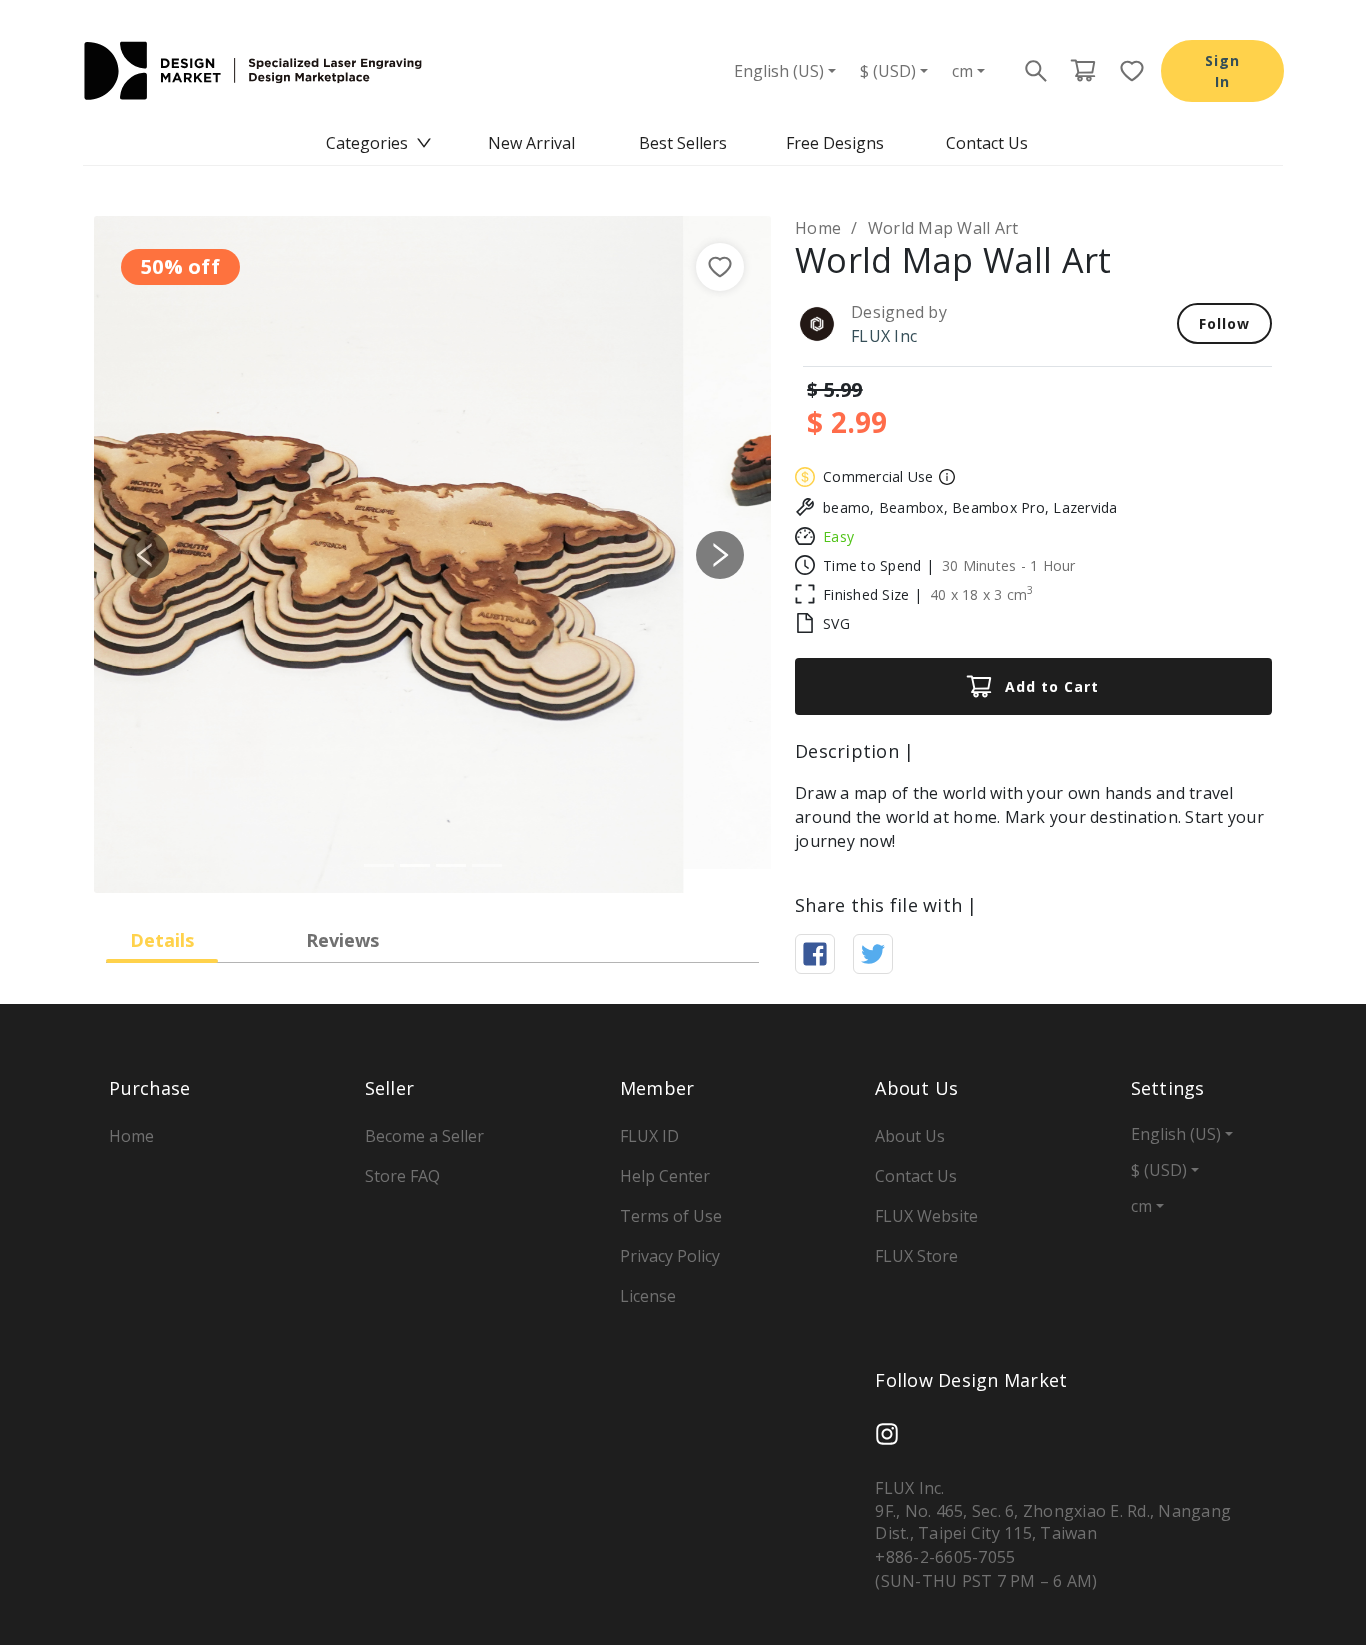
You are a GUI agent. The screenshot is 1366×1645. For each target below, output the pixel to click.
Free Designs (835, 143)
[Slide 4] (487, 865)
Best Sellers (683, 143)
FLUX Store (916, 1256)
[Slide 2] (415, 865)
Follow (1224, 323)
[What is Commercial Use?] (944, 477)
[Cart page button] (1083, 71)
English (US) (779, 71)
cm (962, 71)
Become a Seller (424, 1136)
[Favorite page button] (1126, 71)
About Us (910, 1136)
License (648, 1296)
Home (818, 228)
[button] (145, 554)
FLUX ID (649, 1136)
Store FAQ (402, 1176)
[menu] (683, 143)
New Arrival (531, 143)
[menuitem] (379, 143)
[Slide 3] (451, 865)
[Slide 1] (379, 865)
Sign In (1222, 71)
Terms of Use (671, 1216)
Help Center (665, 1176)
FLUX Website (926, 1216)
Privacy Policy (670, 1256)
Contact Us (987, 143)
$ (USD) (888, 71)
